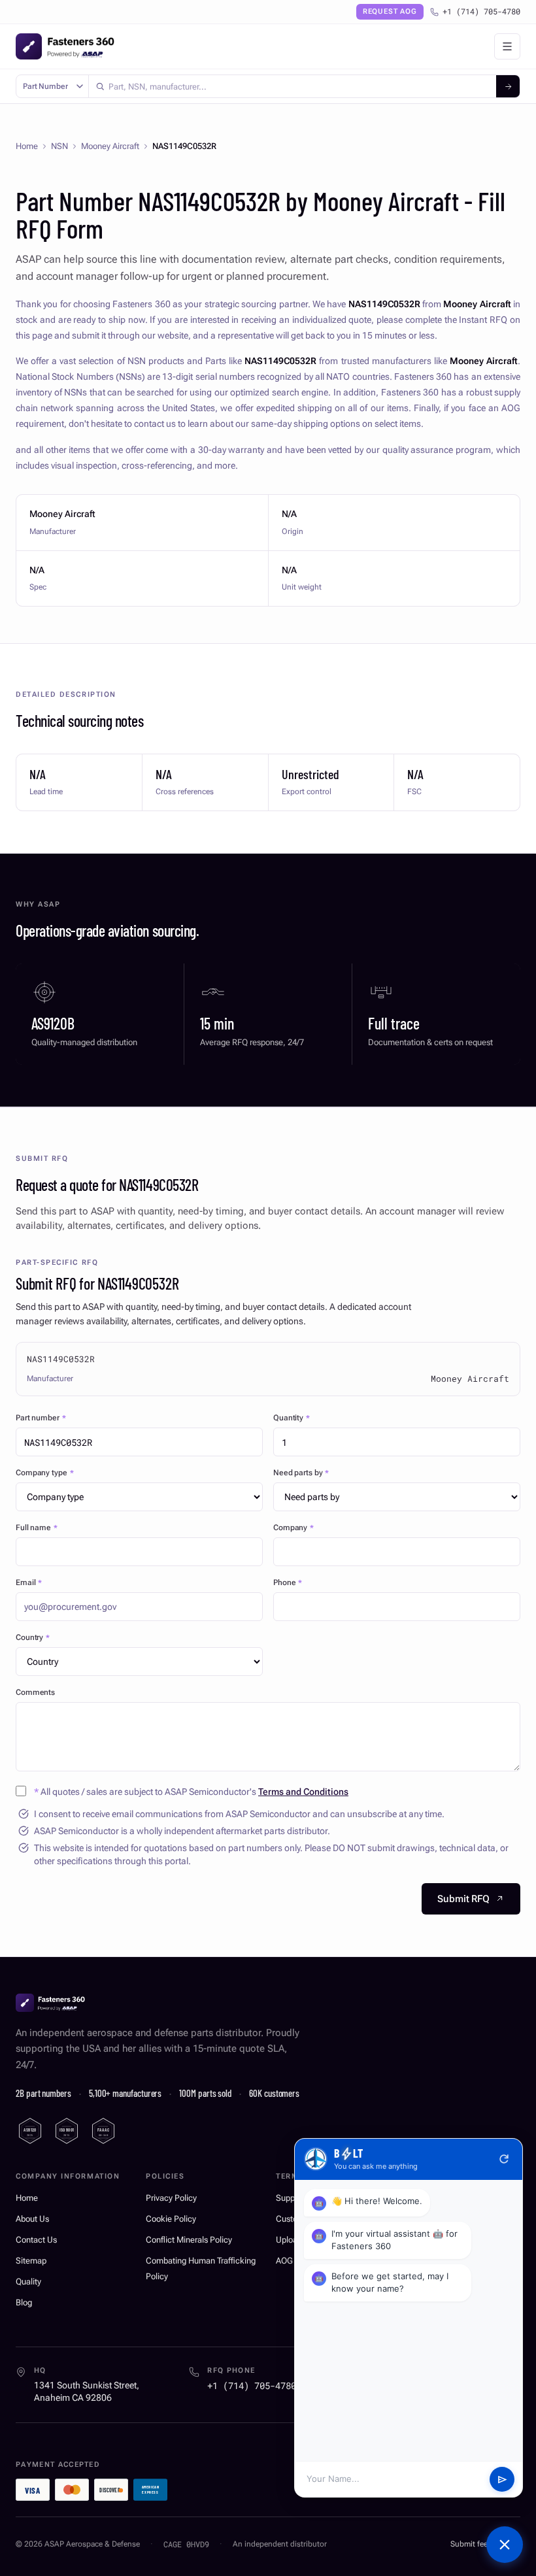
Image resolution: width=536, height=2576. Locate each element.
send (502, 2480)
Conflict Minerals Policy (189, 2240)
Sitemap (31, 2261)
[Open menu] (507, 46)
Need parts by (301, 1473)
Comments (35, 1692)
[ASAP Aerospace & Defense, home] (65, 46)
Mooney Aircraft (110, 146)
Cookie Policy (171, 2219)
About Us (32, 2219)
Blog (24, 2302)
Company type (44, 1473)
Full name (37, 1528)
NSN (59, 146)
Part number (41, 1418)
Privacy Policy (171, 2198)
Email (29, 1582)
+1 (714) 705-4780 (481, 11)
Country (33, 1637)
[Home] (50, 2003)
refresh (504, 2159)
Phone (288, 1582)
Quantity (292, 1418)
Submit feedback (479, 2544)
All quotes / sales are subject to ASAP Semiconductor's (191, 1792)
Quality (28, 2282)
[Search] (508, 86)
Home (27, 146)
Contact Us (36, 2240)
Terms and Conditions (303, 1792)
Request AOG (390, 11)
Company (293, 1528)
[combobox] (293, 86)
